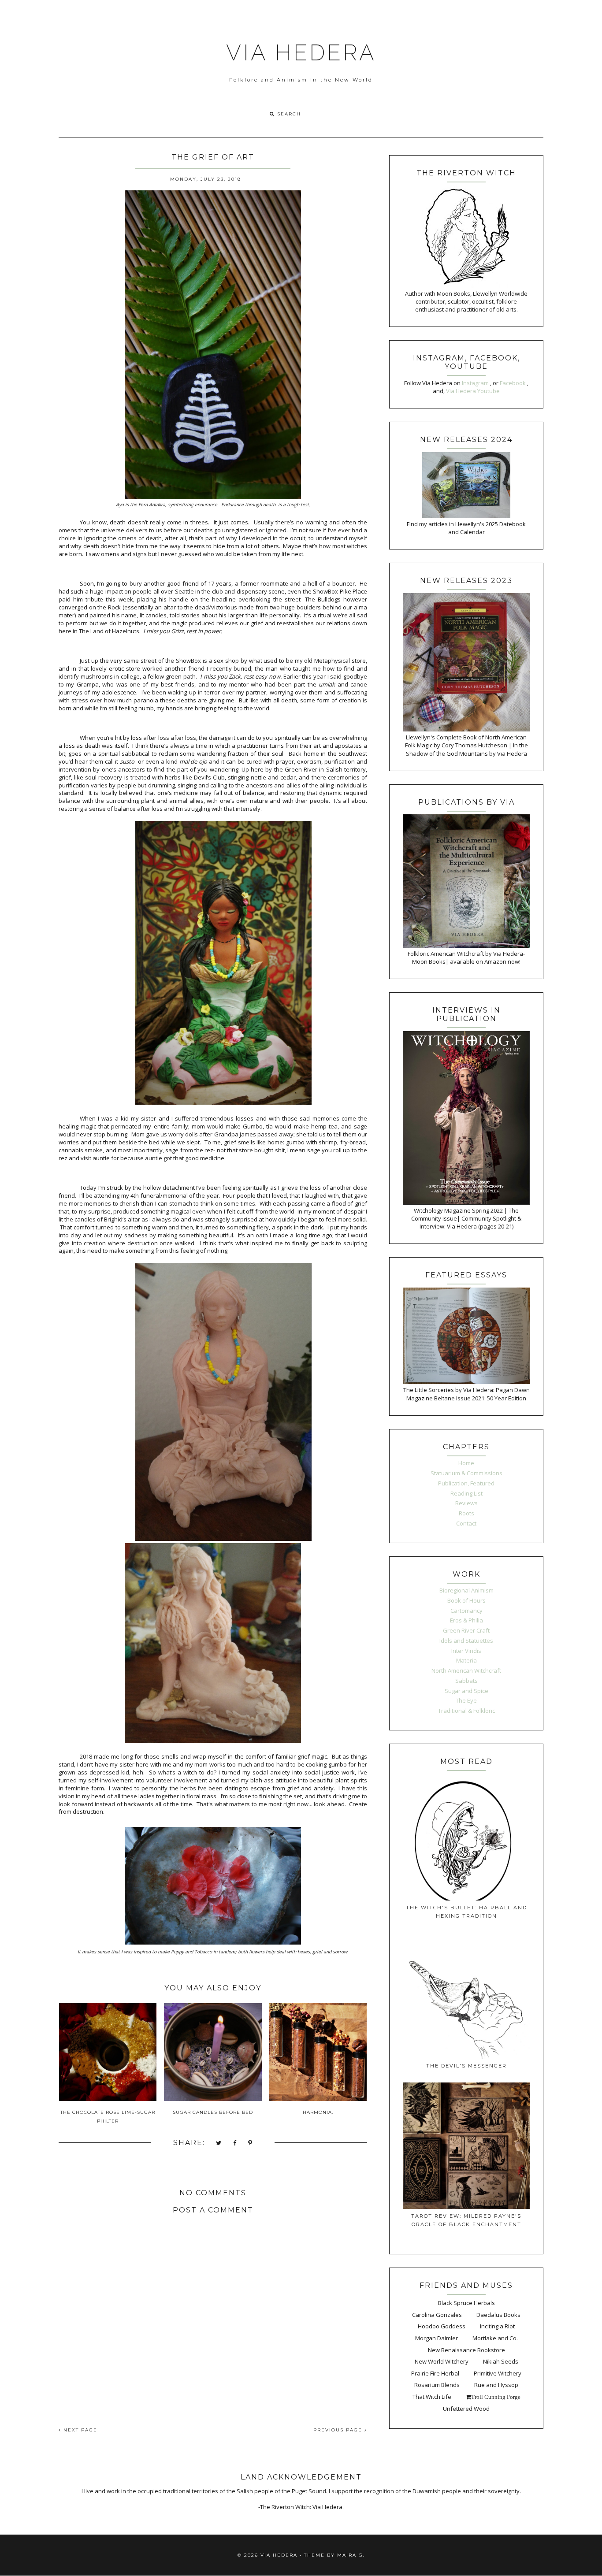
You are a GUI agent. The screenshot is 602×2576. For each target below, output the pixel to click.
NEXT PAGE (79, 2430)
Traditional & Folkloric (466, 1711)
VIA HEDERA (301, 53)
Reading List (466, 1493)
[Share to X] (219, 2144)
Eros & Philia (466, 1620)
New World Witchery (442, 2361)
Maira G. (351, 2555)
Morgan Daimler (437, 2338)
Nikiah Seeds (501, 2361)
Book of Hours (466, 1600)
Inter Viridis (466, 1651)
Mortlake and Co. (495, 2338)
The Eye (466, 1700)
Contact (466, 1523)
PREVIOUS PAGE (339, 2430)
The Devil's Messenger (466, 2066)
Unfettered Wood (466, 2409)
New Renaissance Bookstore (466, 2350)
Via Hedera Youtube (473, 391)
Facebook (513, 383)
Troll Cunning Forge (496, 2397)
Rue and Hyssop (496, 2385)
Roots (466, 1513)
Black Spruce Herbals (466, 2303)
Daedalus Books (498, 2315)
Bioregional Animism (466, 1590)
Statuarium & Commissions (466, 1473)
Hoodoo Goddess (442, 2326)
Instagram (476, 383)
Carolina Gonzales (437, 2315)
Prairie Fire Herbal (435, 2373)
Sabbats (466, 1681)
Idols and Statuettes (466, 1641)
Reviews (466, 1503)
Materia (466, 1660)
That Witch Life (432, 2397)
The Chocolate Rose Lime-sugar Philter (108, 2117)
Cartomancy (466, 1611)
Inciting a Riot (497, 2326)
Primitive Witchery (498, 2373)
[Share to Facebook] (235, 2144)
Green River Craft (466, 1630)
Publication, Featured (466, 1483)
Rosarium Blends (437, 2385)
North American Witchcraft (466, 1670)
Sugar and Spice (466, 1691)
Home (466, 1463)
